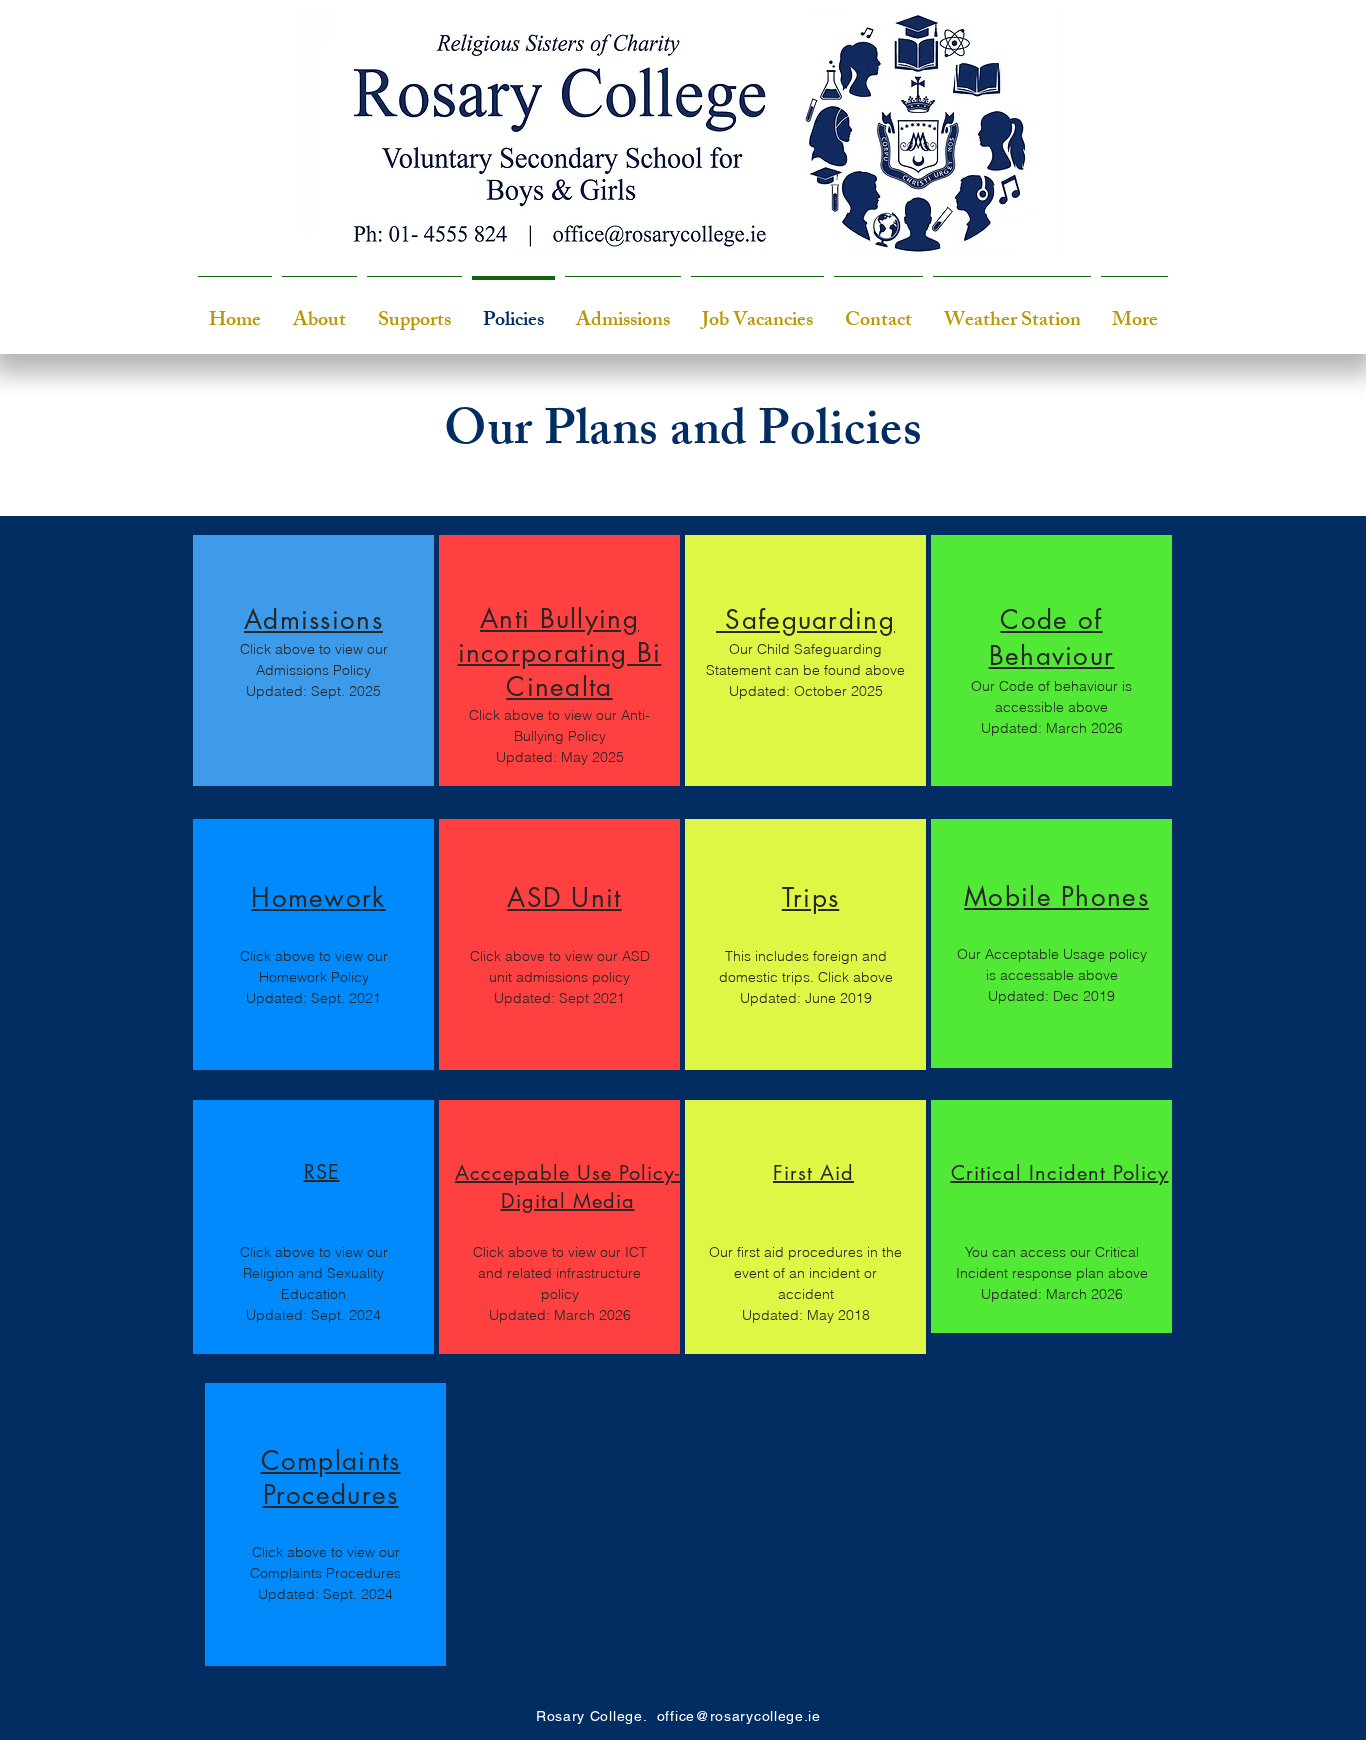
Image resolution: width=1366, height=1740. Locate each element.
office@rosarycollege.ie (739, 1716)
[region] (313, 660)
